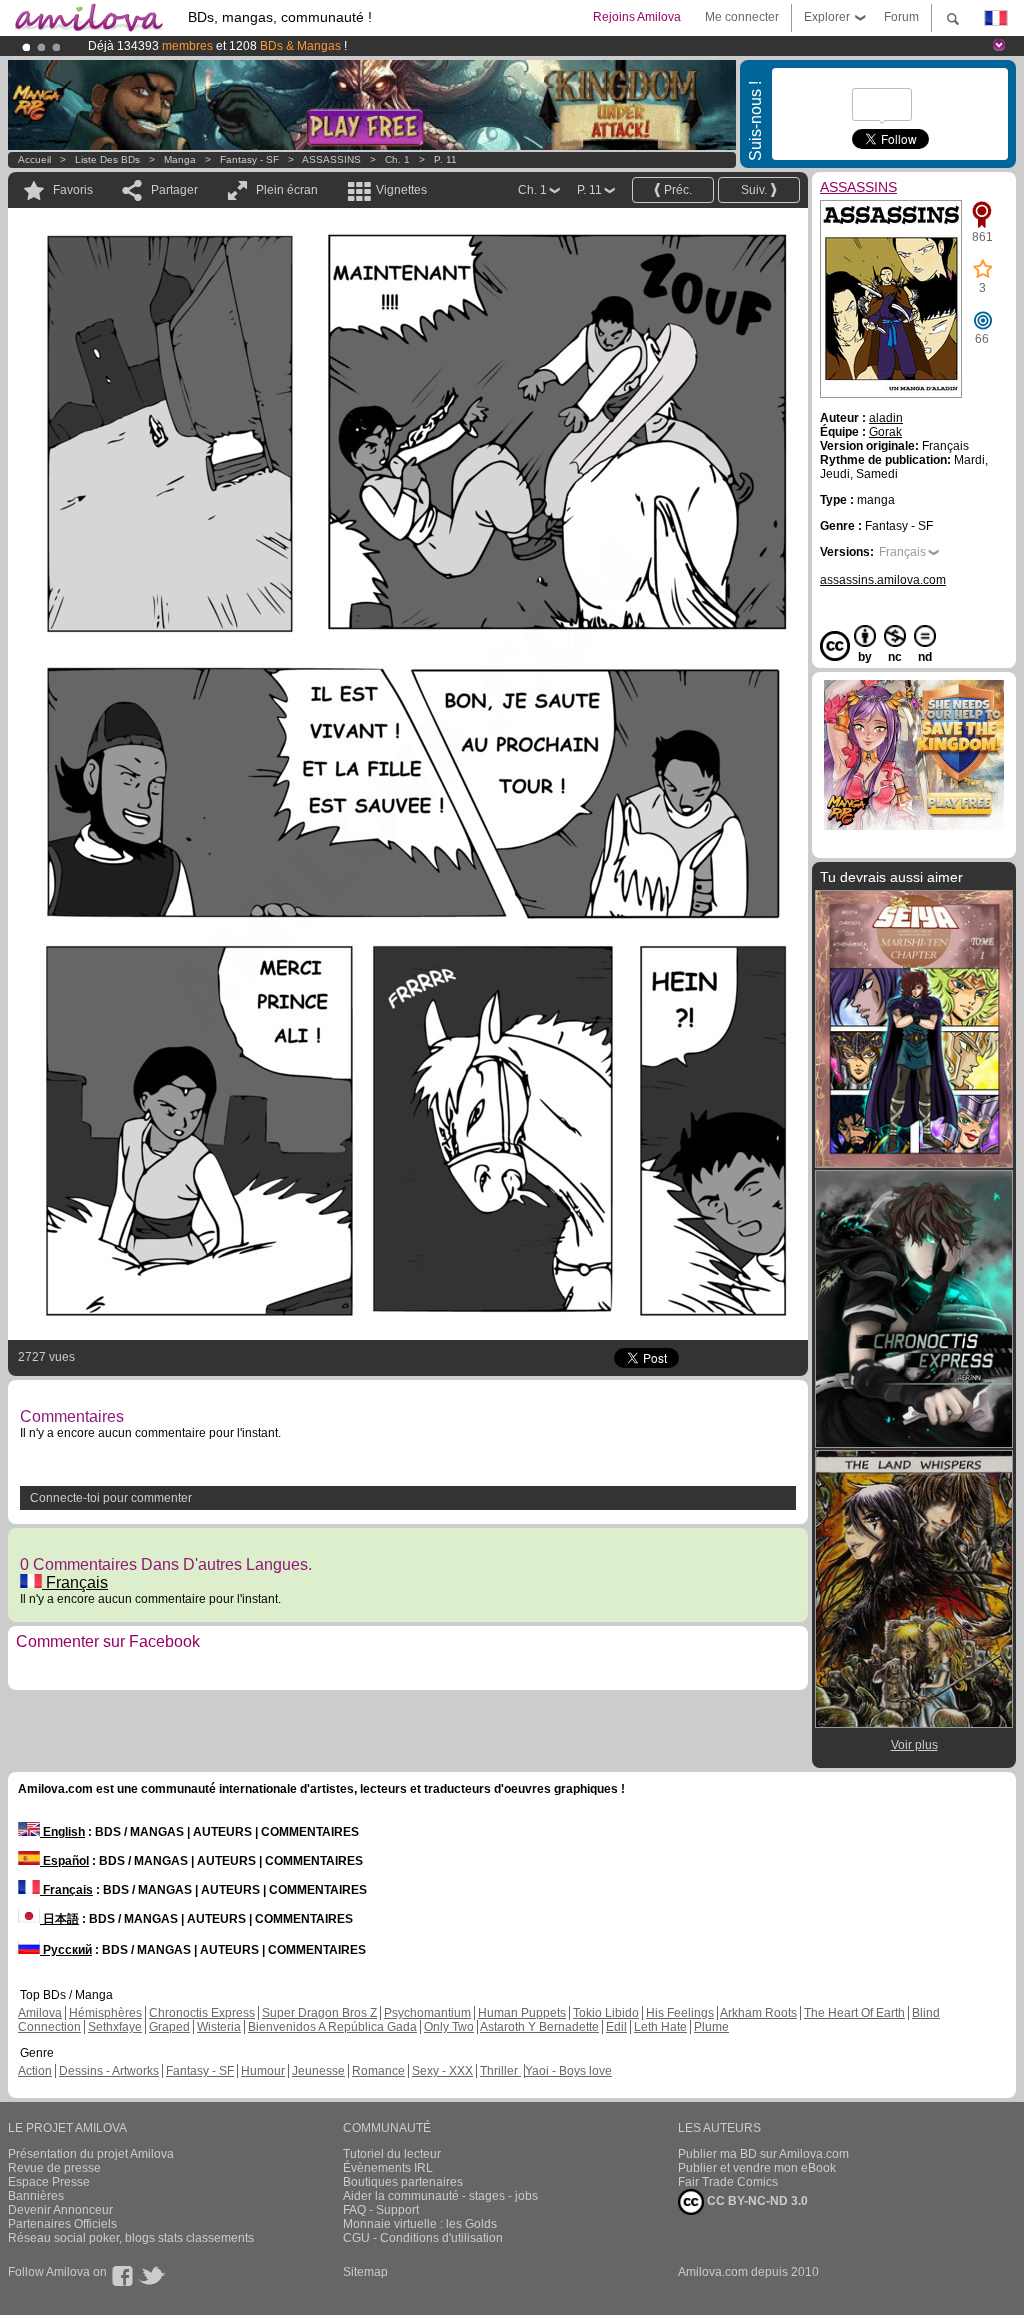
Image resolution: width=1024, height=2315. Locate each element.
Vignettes (401, 190)
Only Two (449, 2027)
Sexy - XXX (442, 2071)
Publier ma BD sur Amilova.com (763, 2154)
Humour (263, 2071)
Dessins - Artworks (109, 2071)
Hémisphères (105, 2013)
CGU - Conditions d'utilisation (423, 2238)
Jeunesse (318, 2071)
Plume (711, 2027)
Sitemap (365, 2272)
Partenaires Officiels (62, 2224)
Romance (378, 2071)
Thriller (500, 2071)
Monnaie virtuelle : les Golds (420, 2224)
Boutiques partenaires (403, 2182)
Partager (174, 190)
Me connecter (742, 17)
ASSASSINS (331, 159)
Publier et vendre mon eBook (757, 2168)
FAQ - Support (381, 2210)
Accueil (34, 159)
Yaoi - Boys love (568, 2071)
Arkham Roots (758, 2013)
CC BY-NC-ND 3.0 (756, 2201)
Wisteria (219, 2027)
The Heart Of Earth (854, 2013)
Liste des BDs (107, 159)
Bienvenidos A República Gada (332, 2027)
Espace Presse (49, 2182)
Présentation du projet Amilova (91, 2154)
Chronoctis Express (202, 2013)
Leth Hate (660, 2027)
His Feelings (680, 2013)
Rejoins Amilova (637, 17)
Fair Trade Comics (728, 2182)
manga (180, 159)
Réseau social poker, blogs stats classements (131, 2238)
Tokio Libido (606, 2013)
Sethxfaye (115, 2027)
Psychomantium (427, 2013)
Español (64, 1861)
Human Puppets (522, 2013)
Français (75, 1582)
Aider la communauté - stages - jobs (440, 2196)
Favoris (73, 190)
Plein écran (287, 190)
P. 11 (445, 159)
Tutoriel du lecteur (392, 2154)
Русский (66, 1950)
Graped (169, 2027)
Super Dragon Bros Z (319, 2013)
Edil (616, 2027)
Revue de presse (54, 2168)
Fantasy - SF (249, 159)
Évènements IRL (388, 2168)
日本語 (59, 1919)
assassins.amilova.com (883, 580)
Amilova (40, 2013)
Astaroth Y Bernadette (539, 2027)
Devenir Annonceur (60, 2210)
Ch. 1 (397, 159)
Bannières (36, 2196)
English (62, 1832)
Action (35, 2071)
